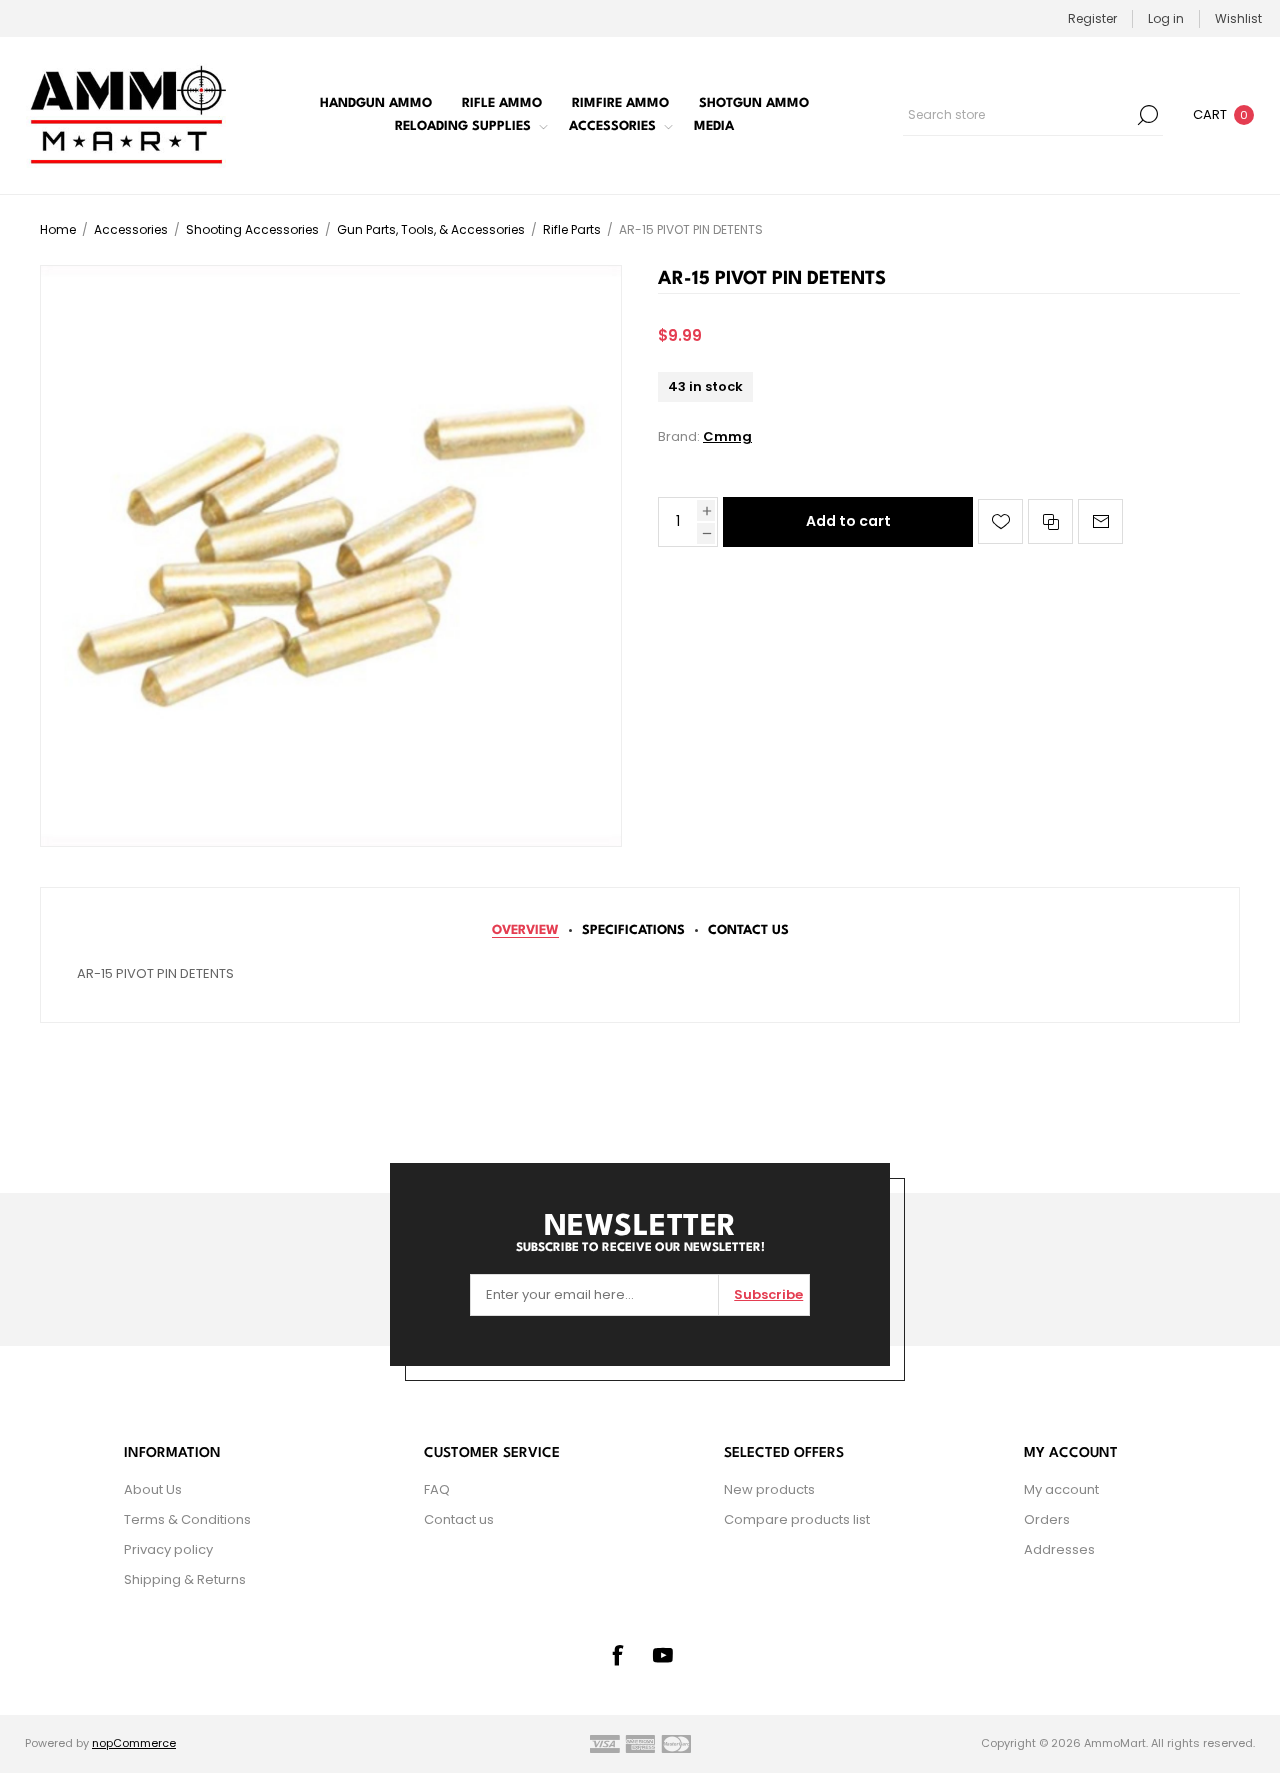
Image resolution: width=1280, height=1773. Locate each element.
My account (1061, 1489)
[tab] (525, 930)
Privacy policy (168, 1549)
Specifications (633, 930)
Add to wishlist (1000, 521)
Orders (1047, 1519)
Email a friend (1100, 521)
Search (1148, 115)
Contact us (459, 1519)
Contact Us (748, 930)
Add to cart (848, 521)
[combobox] (1018, 115)
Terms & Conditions (187, 1519)
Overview (525, 930)
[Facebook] (617, 1655)
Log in (1166, 18)
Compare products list (797, 1519)
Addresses (1059, 1549)
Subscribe (768, 1294)
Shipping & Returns (185, 1579)
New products (769, 1489)
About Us (153, 1489)
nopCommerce (134, 1743)
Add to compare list (1050, 521)
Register (1092, 18)
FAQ (437, 1489)
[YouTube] (663, 1655)
